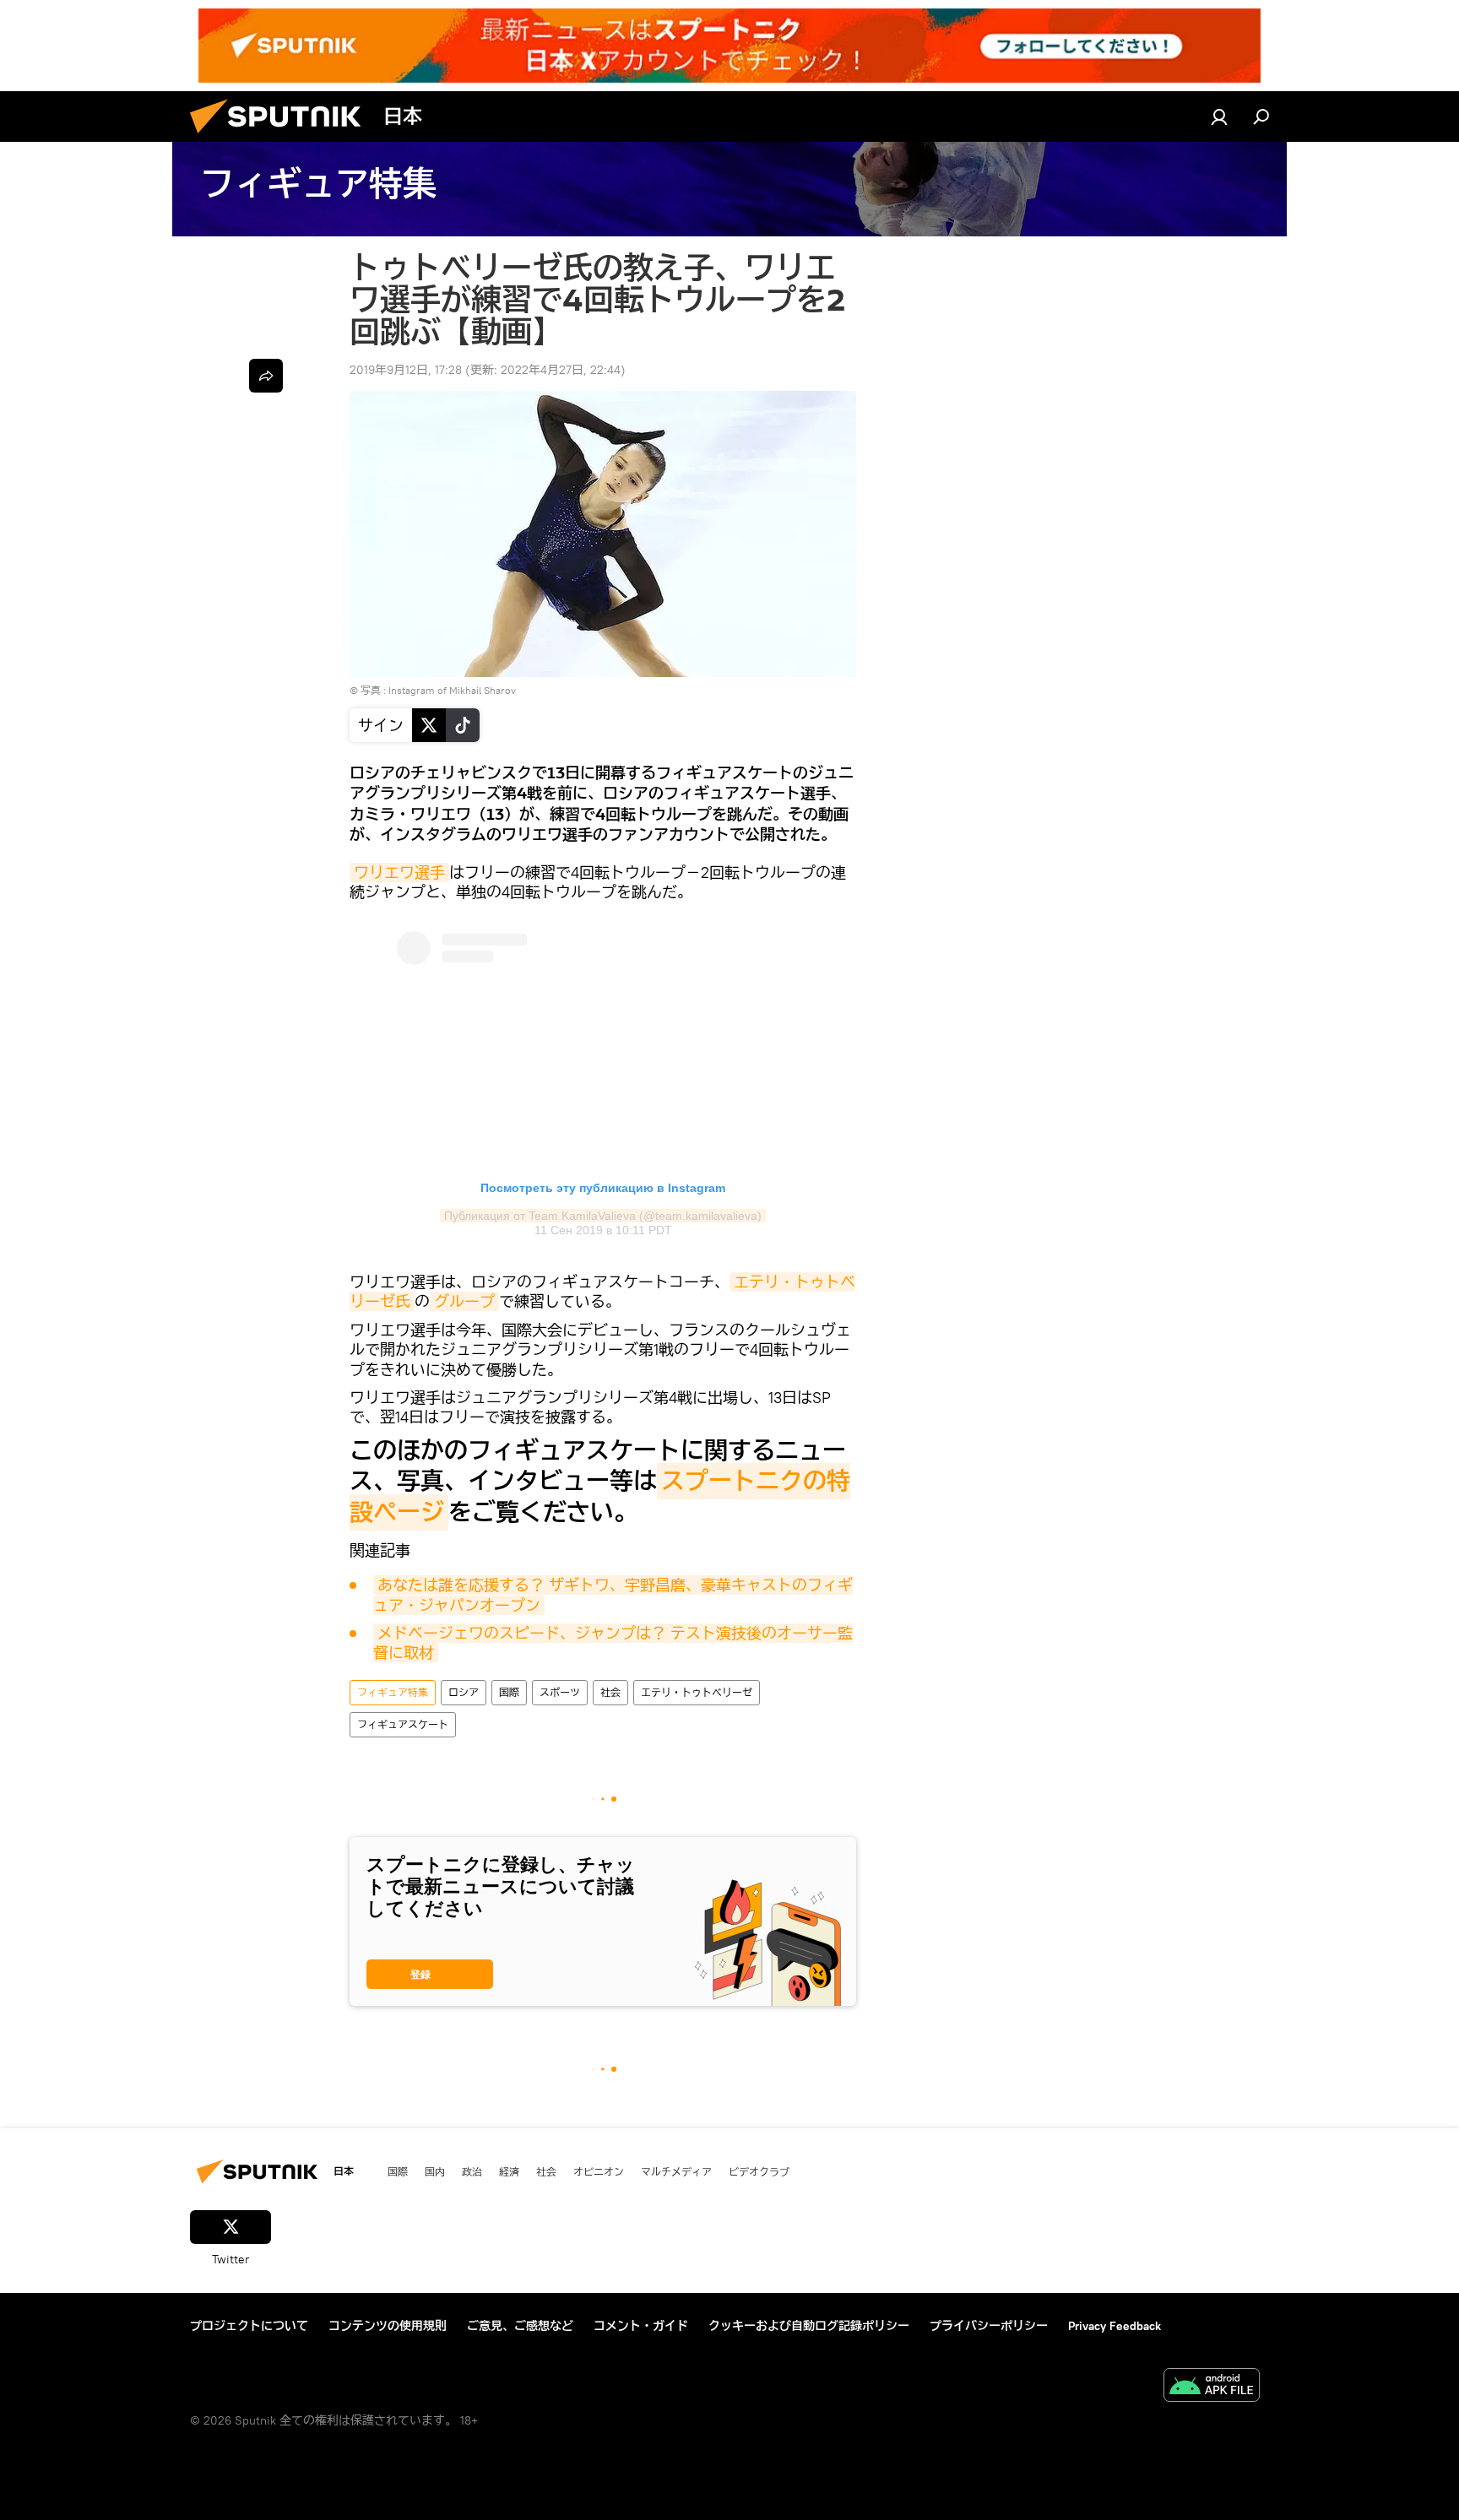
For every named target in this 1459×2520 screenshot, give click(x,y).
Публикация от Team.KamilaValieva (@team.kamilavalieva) (603, 1216)
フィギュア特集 (393, 1692)
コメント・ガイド (641, 2326)
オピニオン (599, 2171)
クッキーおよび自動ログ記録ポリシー (809, 2326)
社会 (610, 1692)
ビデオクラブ (759, 2171)
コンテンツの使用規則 (388, 2326)
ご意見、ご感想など (520, 2326)
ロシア (464, 1692)
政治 (472, 2171)
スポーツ (560, 1692)
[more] (266, 376)
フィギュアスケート (403, 1724)
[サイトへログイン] (1219, 117)
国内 (435, 2171)
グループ (464, 1301)
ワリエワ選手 (399, 873)
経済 (509, 2171)
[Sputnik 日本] (282, 138)
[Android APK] (1212, 2387)
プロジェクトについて (249, 2326)
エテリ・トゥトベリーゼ (697, 1692)
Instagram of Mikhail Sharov (452, 690)
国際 (509, 1692)
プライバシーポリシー (989, 2326)
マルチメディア (676, 2171)
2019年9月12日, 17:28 (406, 370)
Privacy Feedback (1115, 2326)
